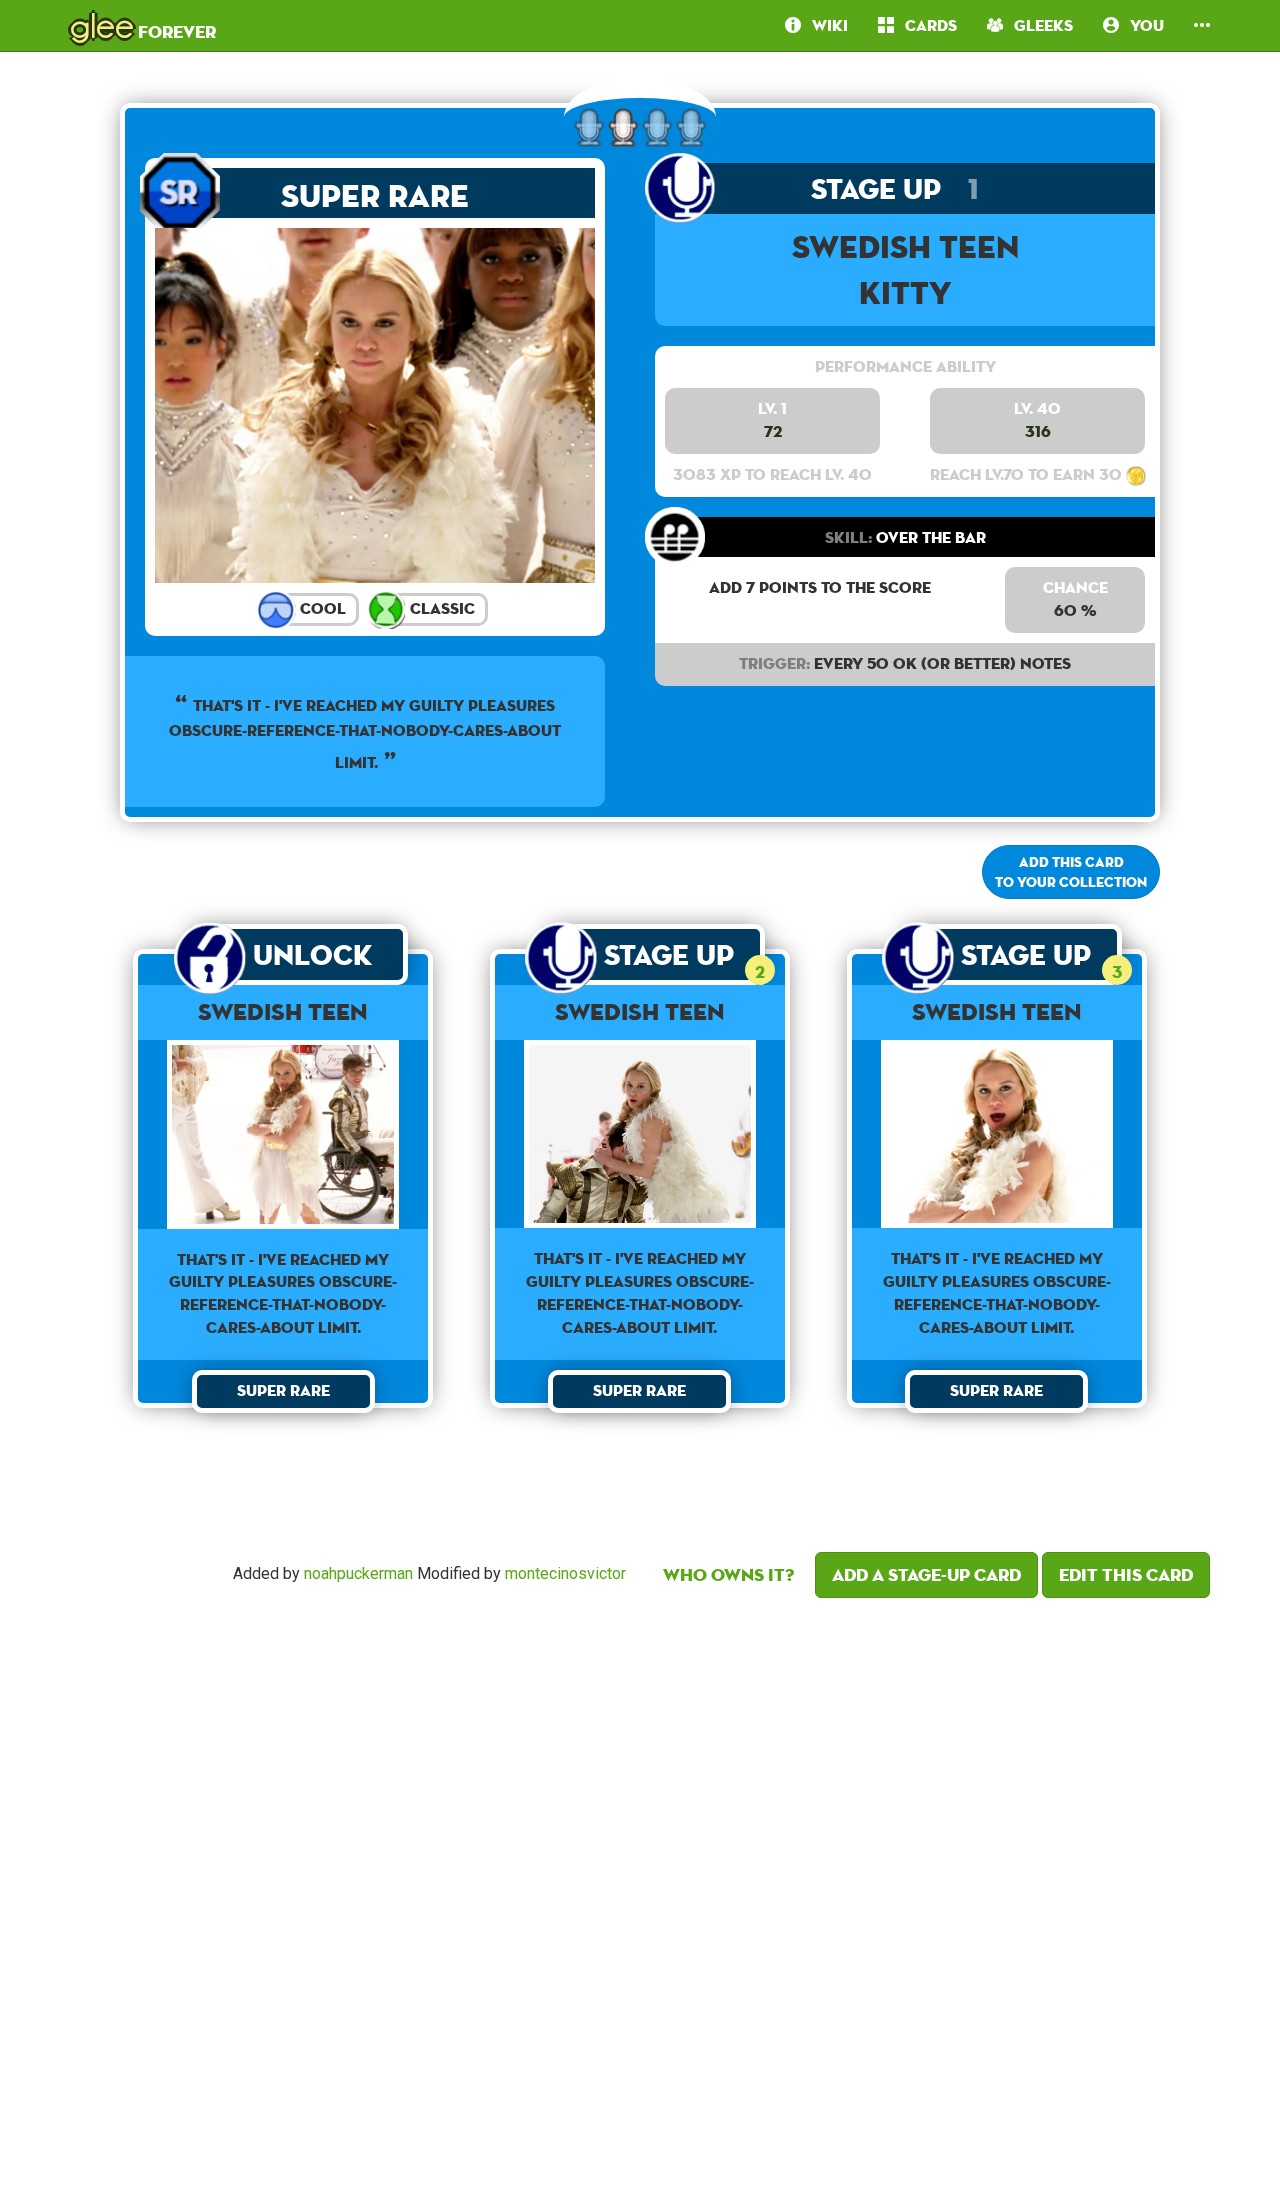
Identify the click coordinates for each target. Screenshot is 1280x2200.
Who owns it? (728, 1574)
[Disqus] (640, 1893)
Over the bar (905, 537)
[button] (1202, 25)
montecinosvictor (565, 1573)
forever (143, 25)
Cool (321, 608)
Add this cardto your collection (1071, 872)
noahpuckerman (358, 1573)
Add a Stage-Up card (926, 1574)
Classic (440, 608)
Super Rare (375, 195)
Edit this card (1126, 1574)
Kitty (905, 292)
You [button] (1141, 25)
